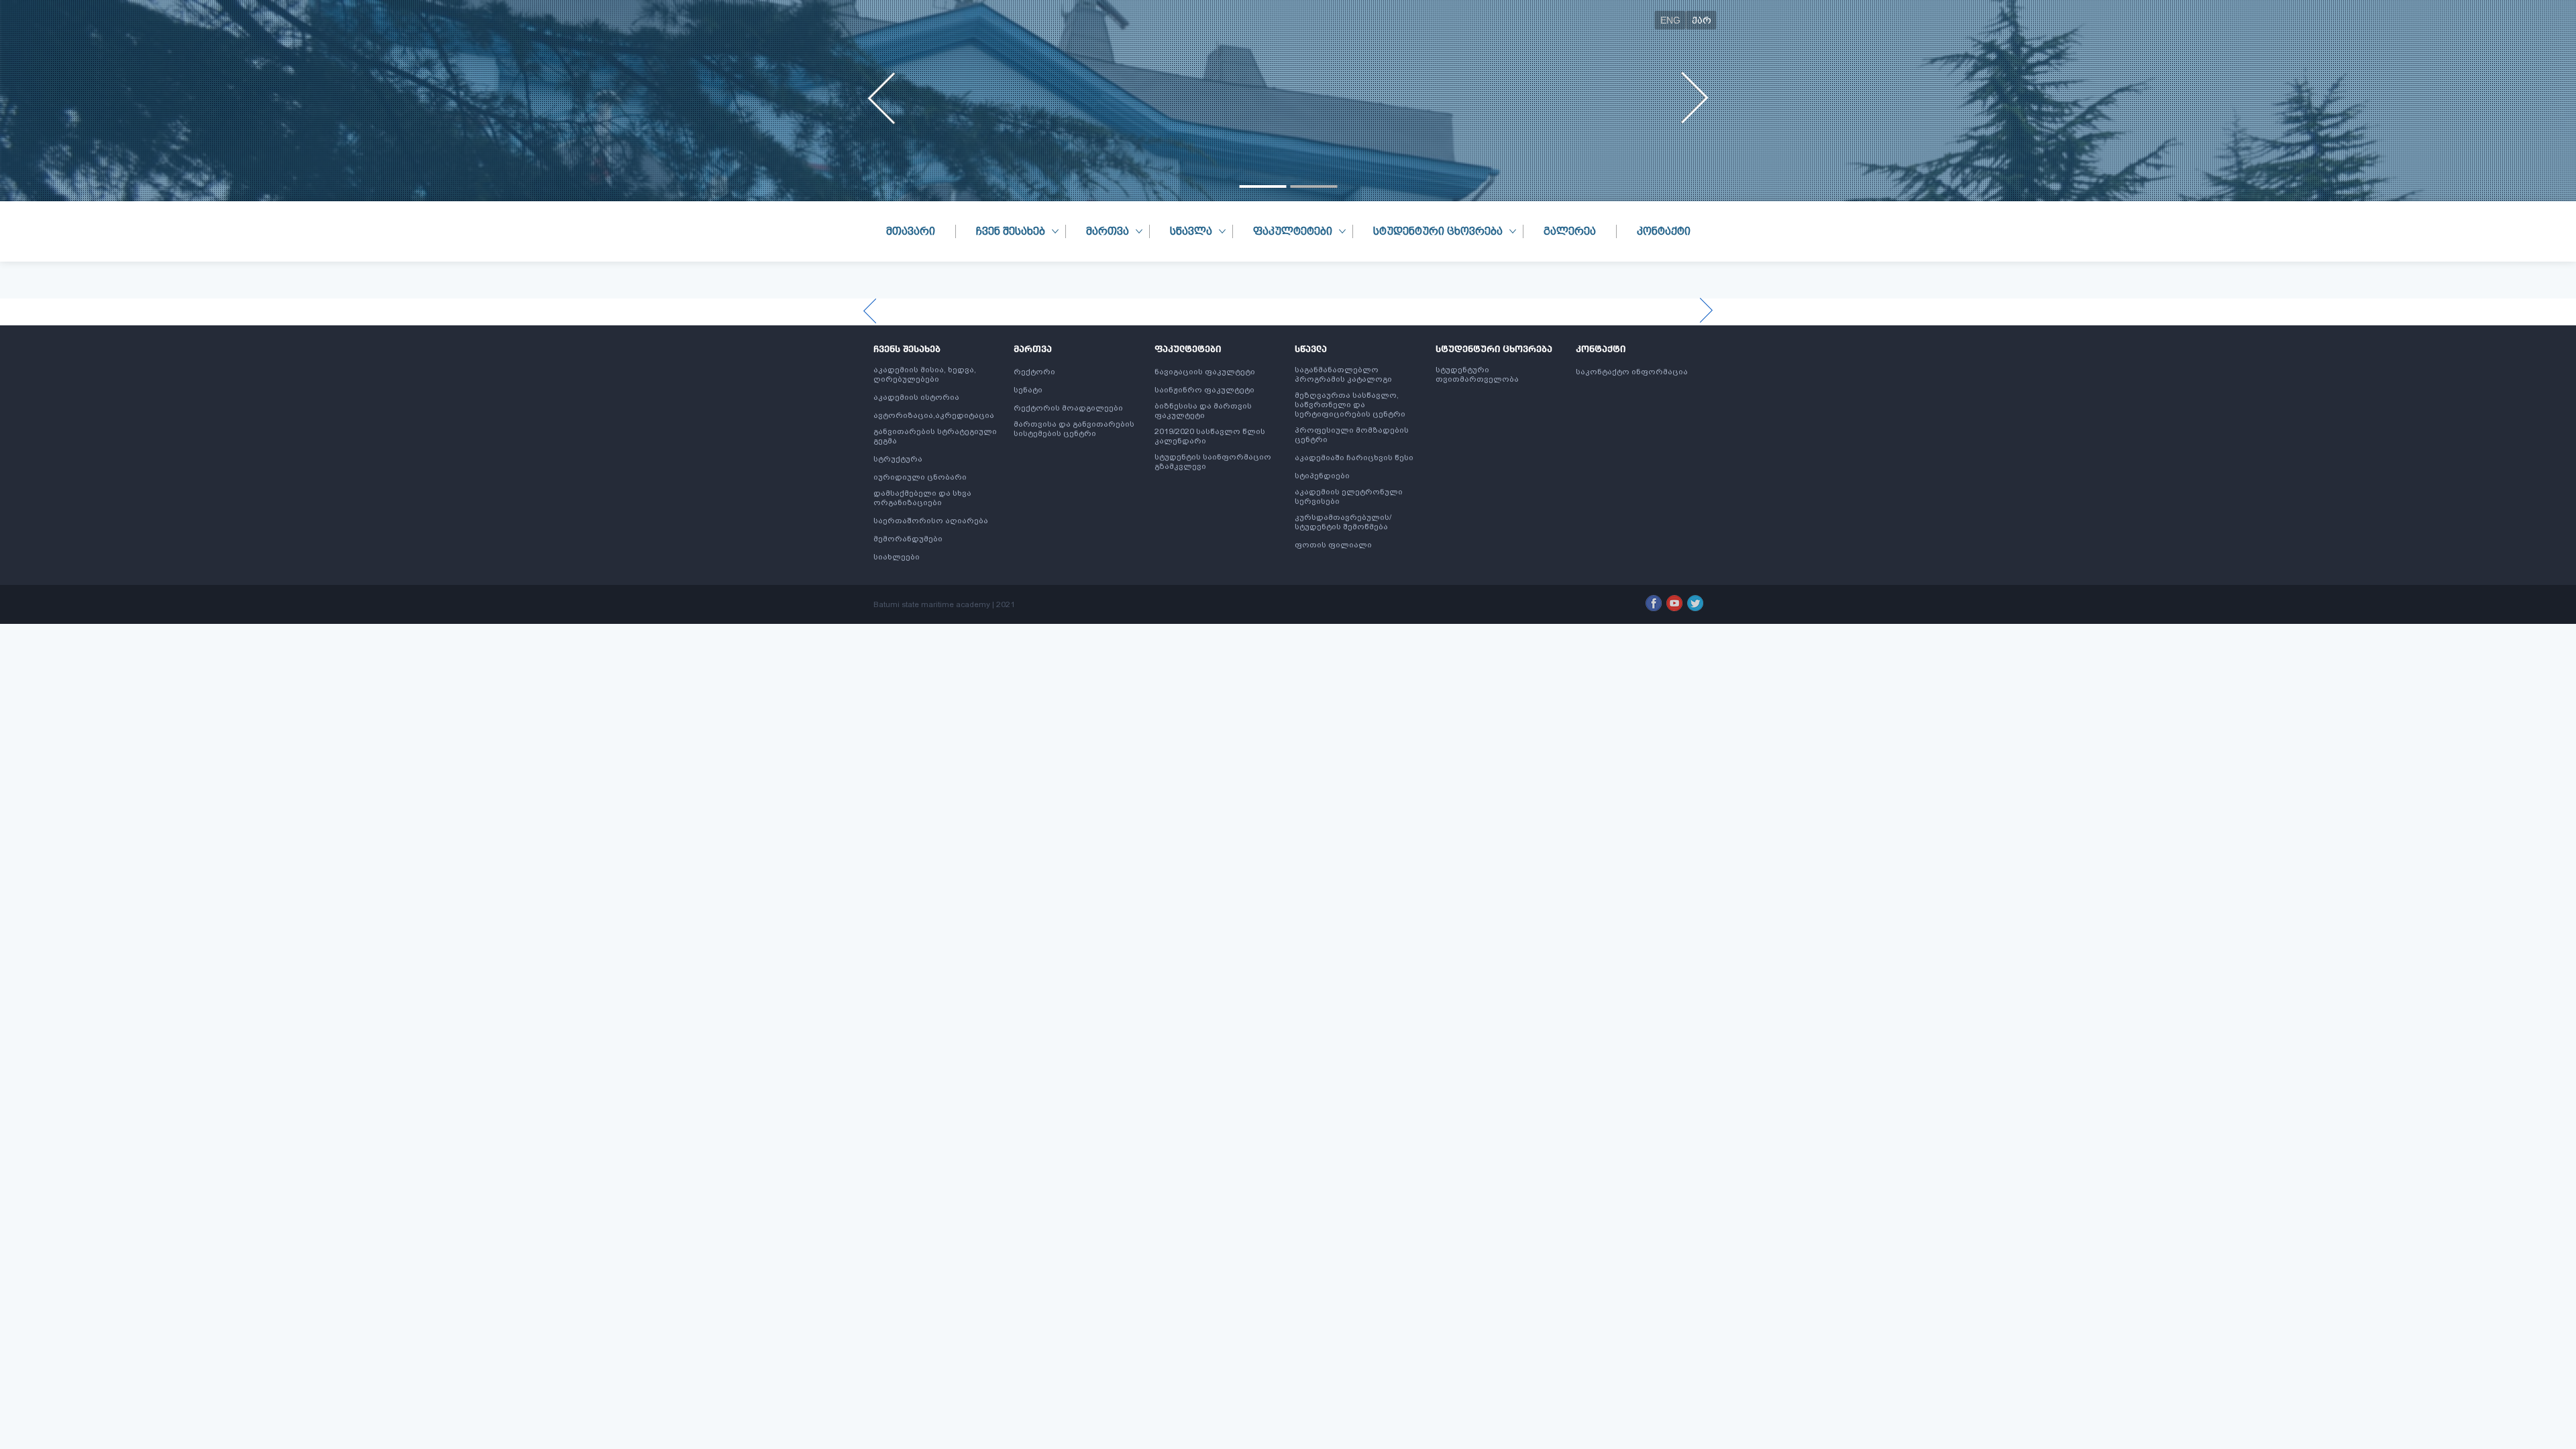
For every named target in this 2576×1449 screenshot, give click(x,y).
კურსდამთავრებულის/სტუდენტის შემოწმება (1343, 522)
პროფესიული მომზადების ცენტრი (1352, 435)
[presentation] (882, 98)
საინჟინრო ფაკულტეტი (1204, 390)
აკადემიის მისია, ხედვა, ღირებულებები (925, 374)
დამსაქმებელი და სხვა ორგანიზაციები (922, 498)
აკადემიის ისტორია (916, 397)
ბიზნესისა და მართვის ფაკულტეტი (1203, 411)
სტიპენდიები (1322, 476)
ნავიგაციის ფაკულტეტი (1205, 372)
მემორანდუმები (908, 539)
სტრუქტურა (898, 459)
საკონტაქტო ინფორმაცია (1632, 372)
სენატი (1028, 390)
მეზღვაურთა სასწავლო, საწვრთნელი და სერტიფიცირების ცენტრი (1350, 405)
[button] (1263, 186)
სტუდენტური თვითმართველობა (1477, 374)
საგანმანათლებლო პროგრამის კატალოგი (1343, 374)
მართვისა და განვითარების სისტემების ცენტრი (1074, 429)
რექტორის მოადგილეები (1068, 408)
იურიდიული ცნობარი (920, 477)
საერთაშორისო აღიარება (931, 521)
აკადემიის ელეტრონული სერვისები (1349, 496)
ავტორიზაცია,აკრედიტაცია (934, 415)
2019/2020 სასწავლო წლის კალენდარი (1210, 436)
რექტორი (1034, 372)
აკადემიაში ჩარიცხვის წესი (1354, 458)
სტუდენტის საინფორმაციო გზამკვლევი (1213, 462)
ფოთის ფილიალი (1333, 545)
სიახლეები (897, 557)
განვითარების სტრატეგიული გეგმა (935, 436)
